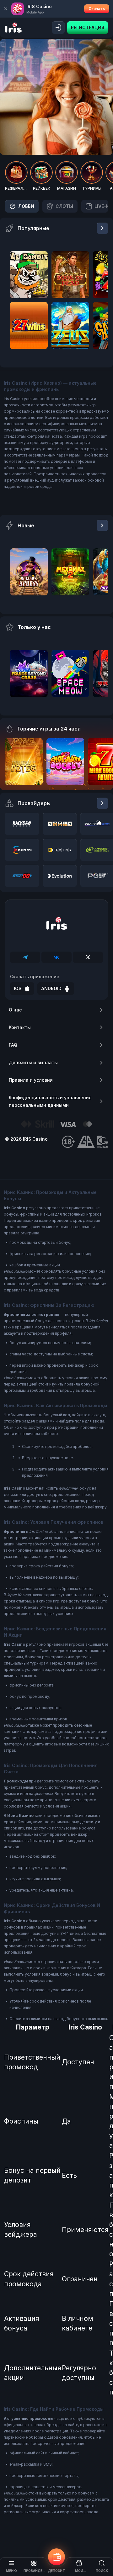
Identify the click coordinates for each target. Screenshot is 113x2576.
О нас (15, 1010)
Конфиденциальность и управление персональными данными (50, 1101)
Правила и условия (31, 1080)
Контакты (20, 1027)
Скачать (97, 9)
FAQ (13, 1045)
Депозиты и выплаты (33, 1062)
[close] (6, 9)
